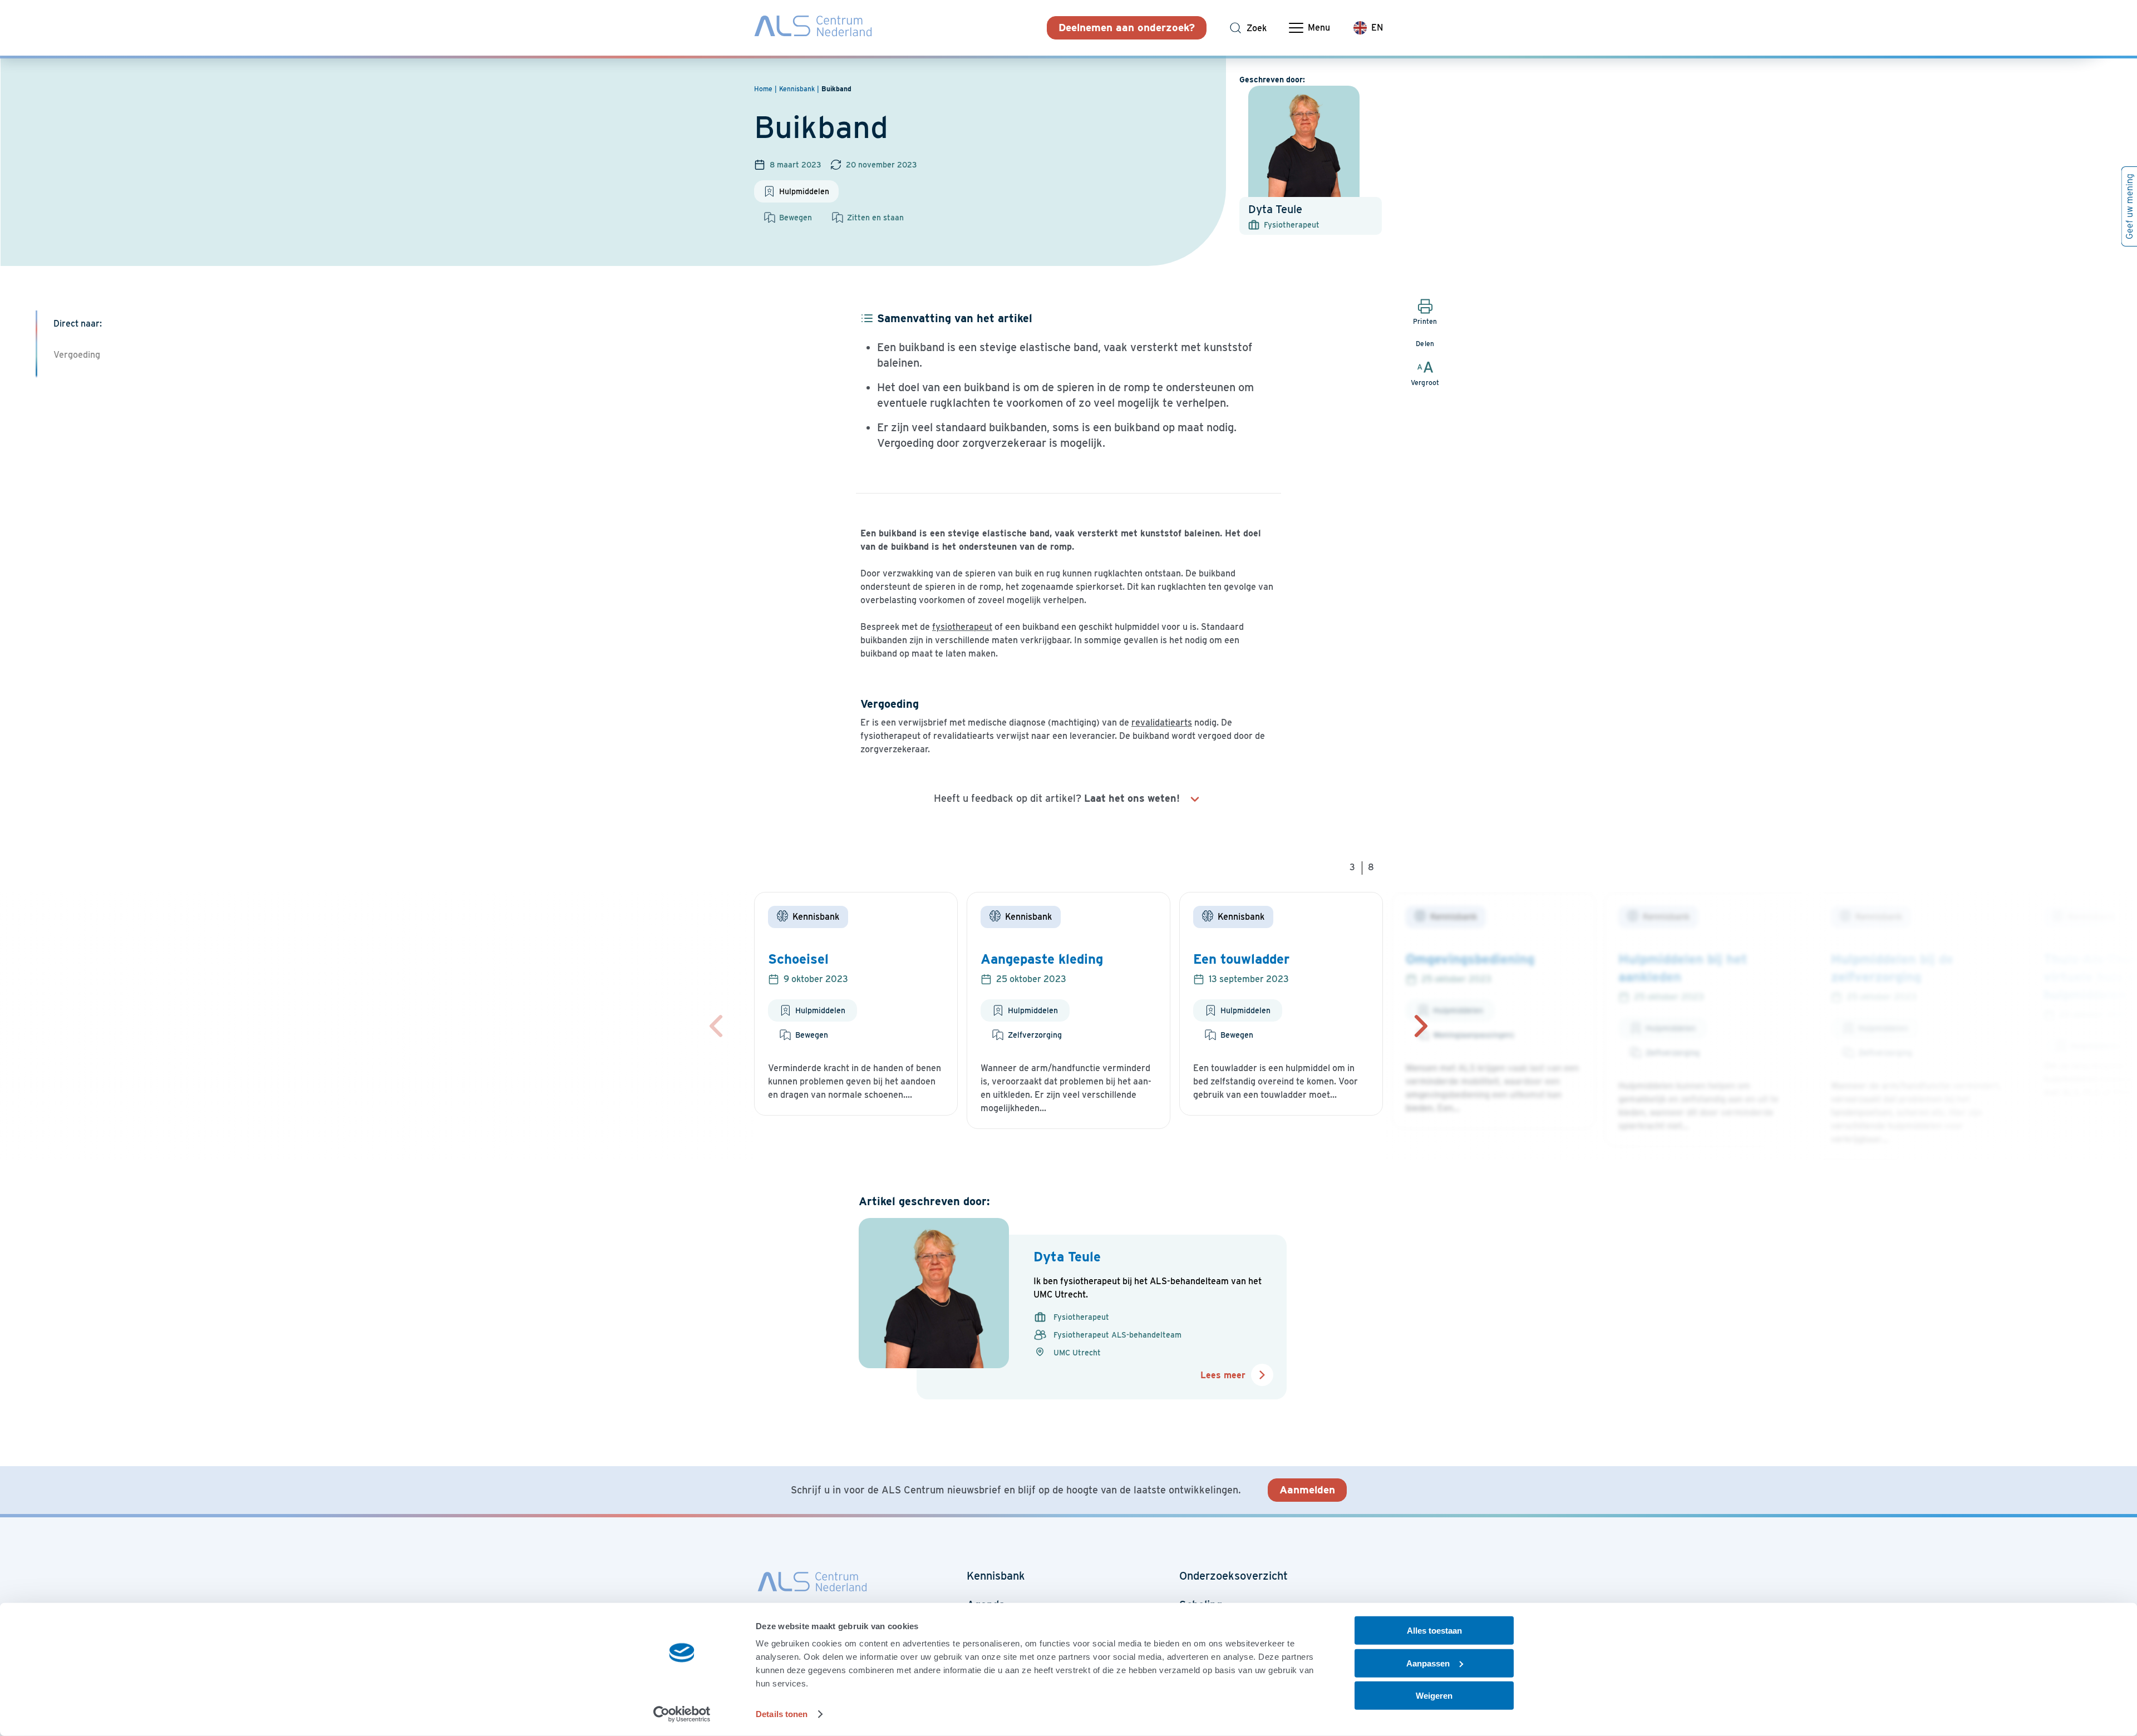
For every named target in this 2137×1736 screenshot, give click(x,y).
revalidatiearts (1162, 722)
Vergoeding (77, 355)
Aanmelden (1307, 1490)
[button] (1421, 1026)
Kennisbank (996, 1576)
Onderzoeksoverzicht (1234, 1576)
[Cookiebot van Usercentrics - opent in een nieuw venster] (682, 1714)
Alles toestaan (1434, 1631)
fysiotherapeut (962, 627)
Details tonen (782, 1714)
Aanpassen (1428, 1663)
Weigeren (1434, 1696)
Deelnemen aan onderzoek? (1127, 28)
